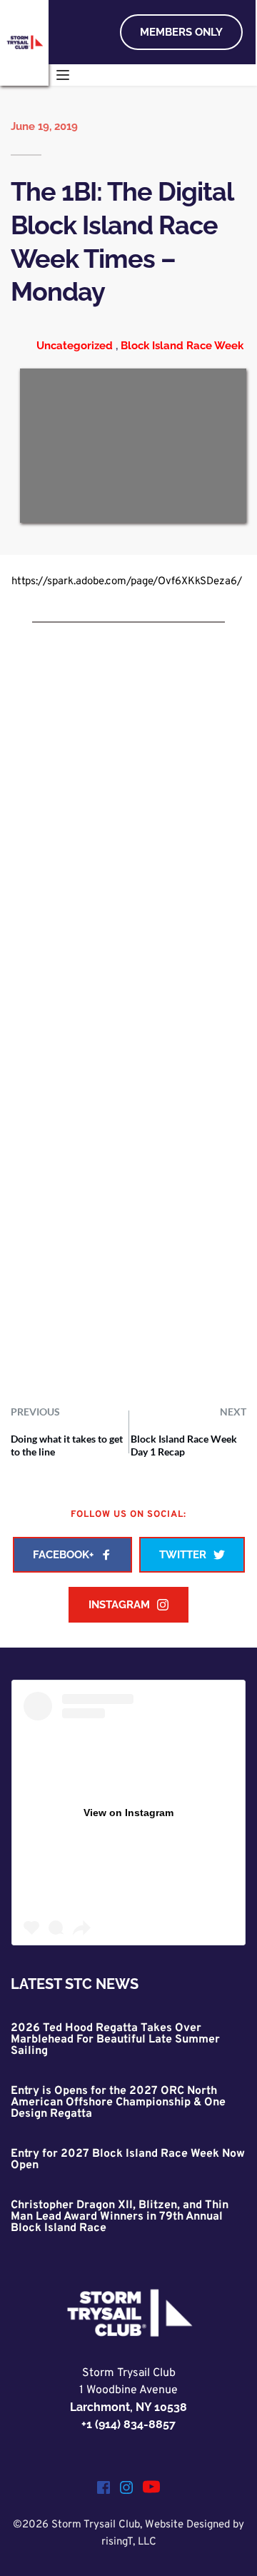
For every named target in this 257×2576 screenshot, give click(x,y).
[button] (63, 75)
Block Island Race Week (182, 346)
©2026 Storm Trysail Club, (79, 2525)
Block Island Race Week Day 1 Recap (184, 1445)
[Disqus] (128, 838)
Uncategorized (75, 346)
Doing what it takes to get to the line (67, 1445)
